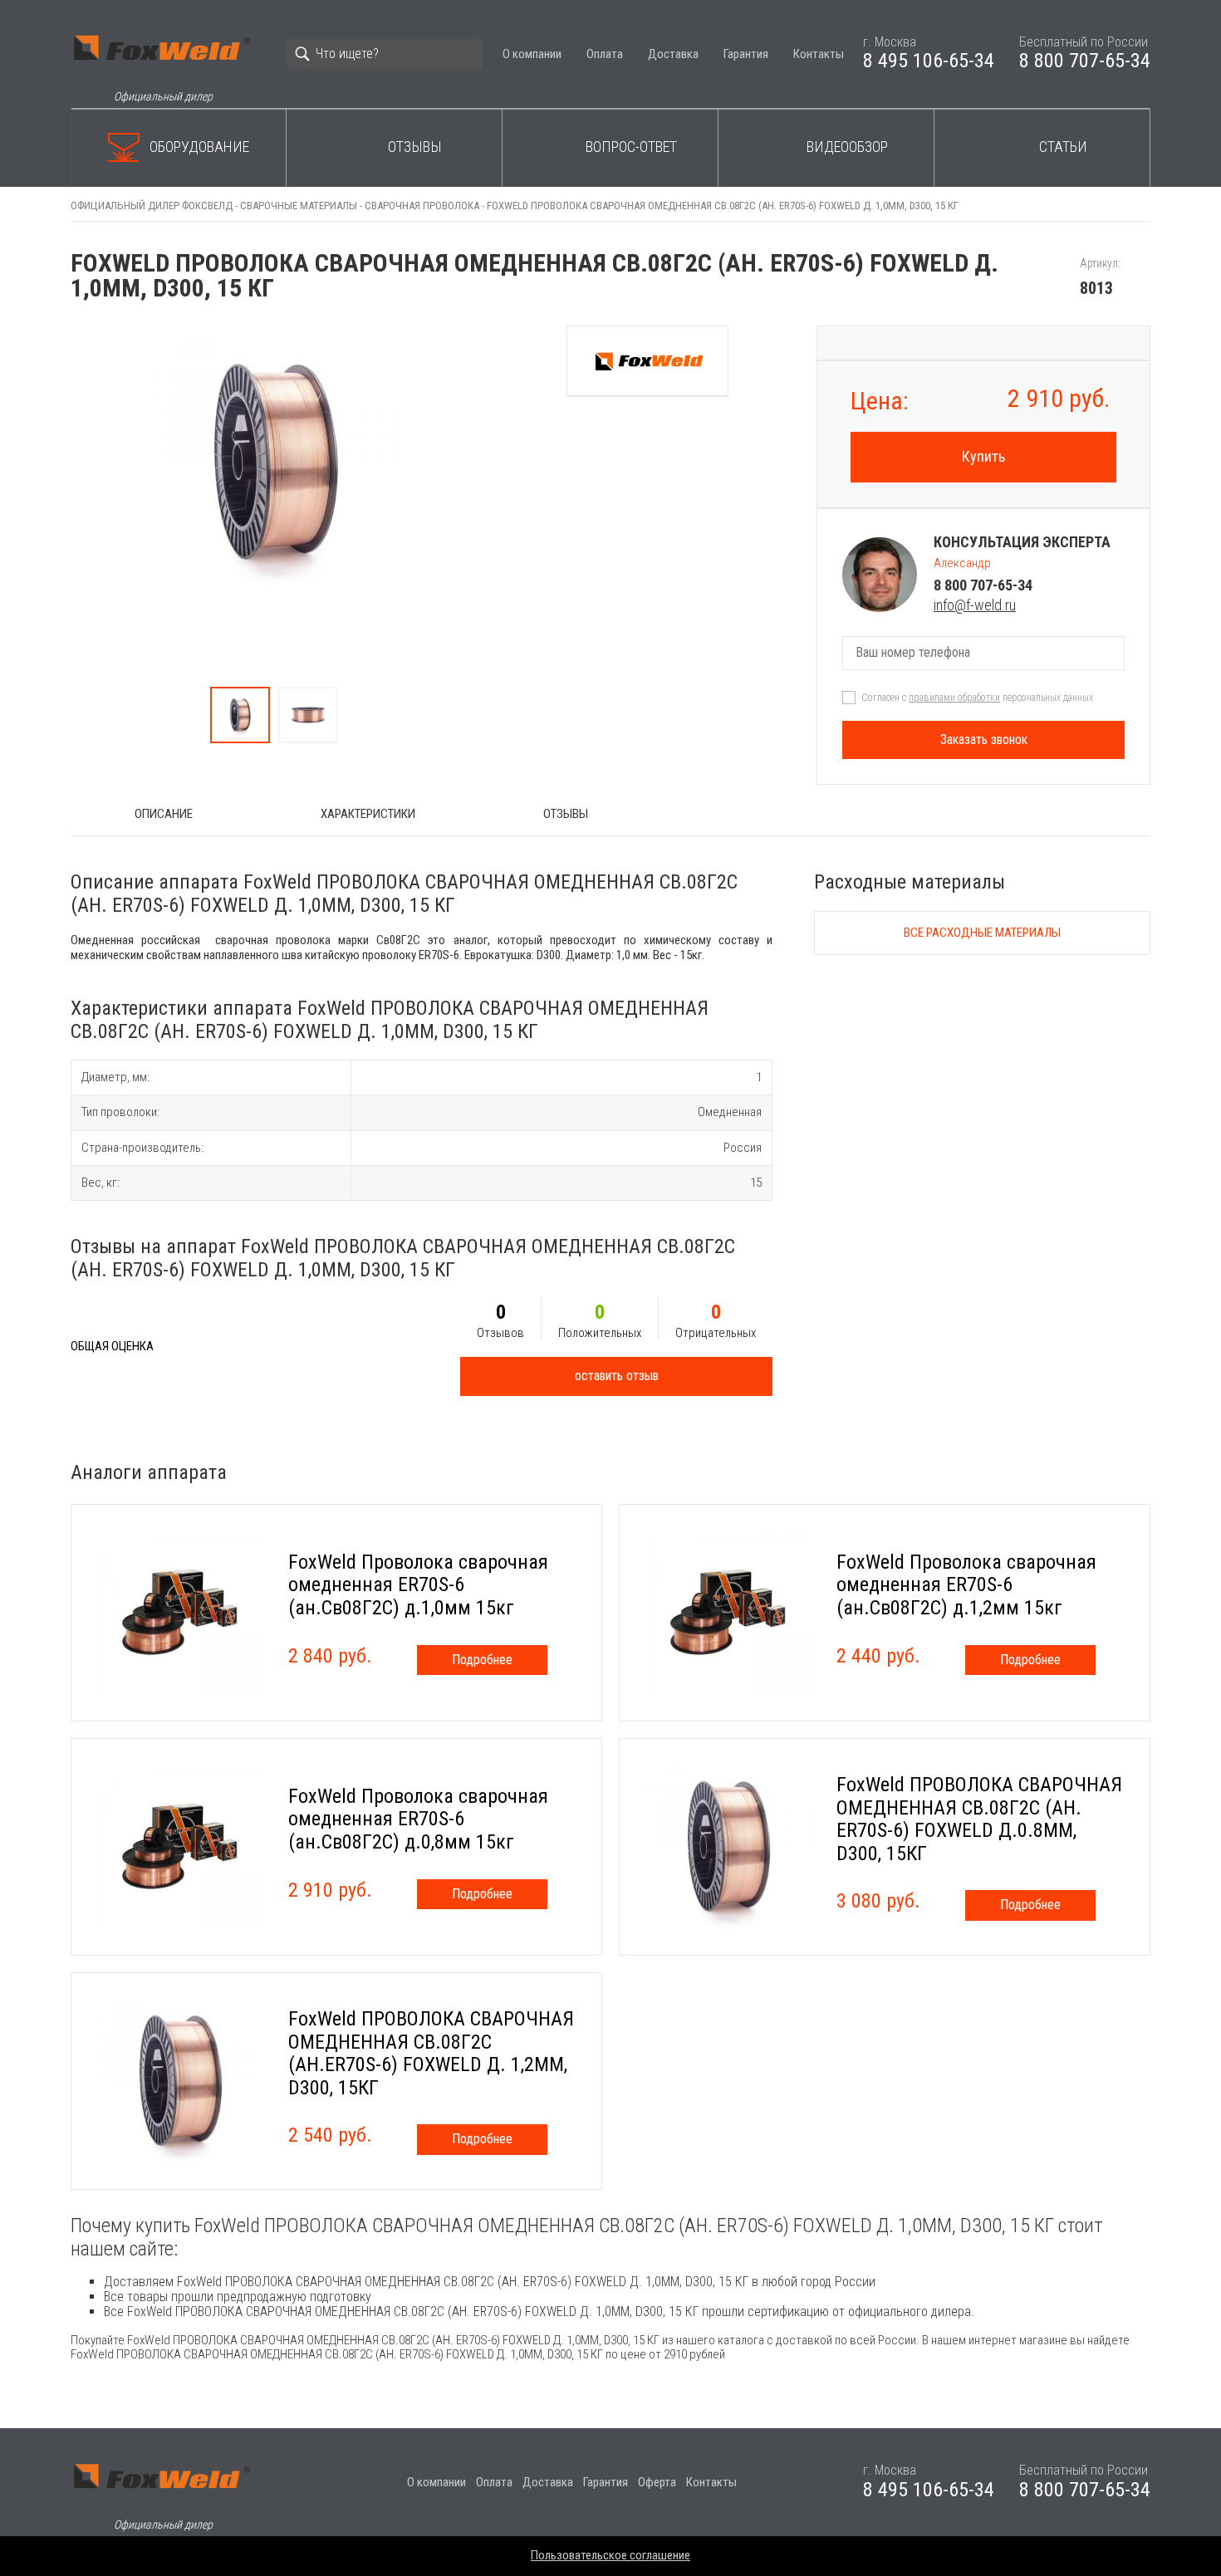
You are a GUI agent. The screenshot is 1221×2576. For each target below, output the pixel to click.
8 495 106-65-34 (929, 61)
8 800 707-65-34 (1085, 61)
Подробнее (482, 1660)
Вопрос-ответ (631, 147)
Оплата (605, 54)
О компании (532, 54)
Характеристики (368, 814)
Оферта (657, 2482)
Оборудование (199, 147)
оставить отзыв (617, 1376)
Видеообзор (847, 147)
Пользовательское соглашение (610, 2555)
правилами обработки (954, 698)
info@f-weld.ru (975, 605)
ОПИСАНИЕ (164, 814)
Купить (983, 456)
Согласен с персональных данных (977, 698)
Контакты (819, 54)
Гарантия (746, 54)
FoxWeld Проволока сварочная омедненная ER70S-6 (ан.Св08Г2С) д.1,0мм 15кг (418, 1585)
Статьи (1063, 147)
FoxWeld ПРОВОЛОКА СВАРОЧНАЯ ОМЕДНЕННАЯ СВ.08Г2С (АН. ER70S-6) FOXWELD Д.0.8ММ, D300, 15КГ (979, 1819)
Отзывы (415, 147)
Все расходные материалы (982, 933)
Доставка (673, 54)
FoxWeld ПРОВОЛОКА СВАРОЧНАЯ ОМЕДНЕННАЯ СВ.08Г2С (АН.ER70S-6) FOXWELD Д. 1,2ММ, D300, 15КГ (431, 2053)
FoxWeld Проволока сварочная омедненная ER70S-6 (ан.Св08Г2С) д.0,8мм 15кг (418, 1819)
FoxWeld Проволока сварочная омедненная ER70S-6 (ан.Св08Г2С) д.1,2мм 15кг (966, 1585)
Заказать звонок (984, 739)
